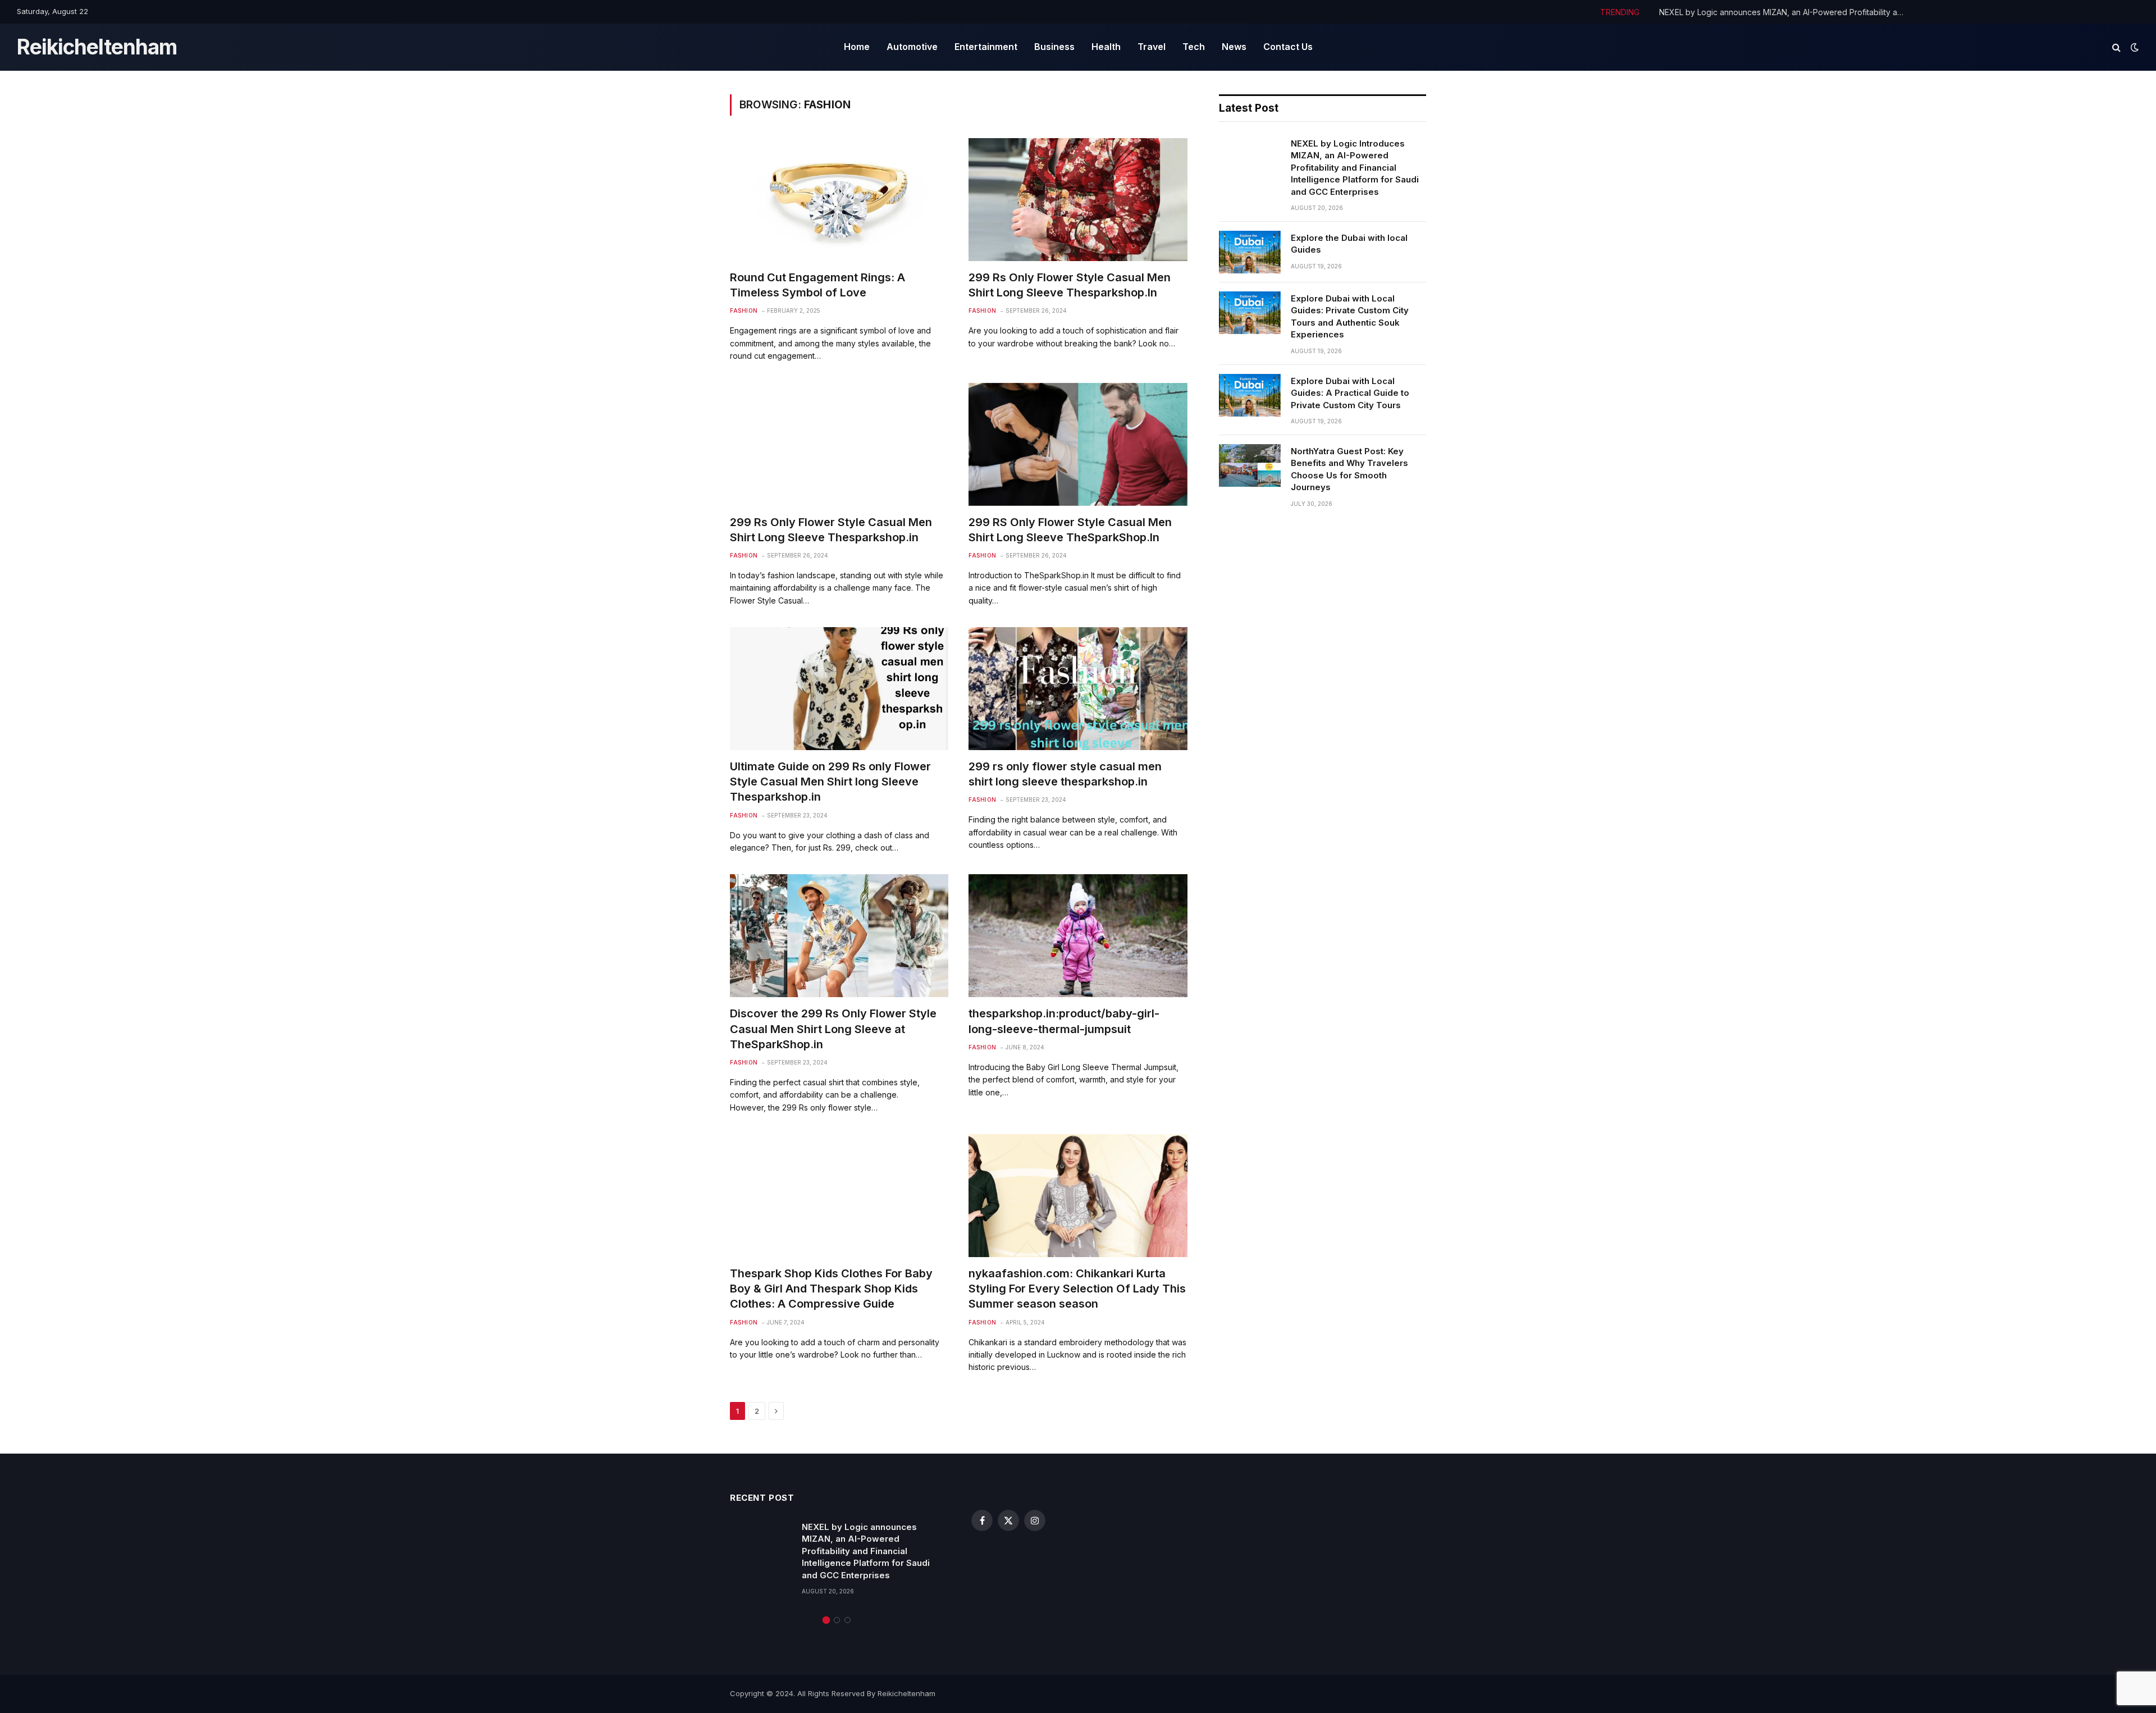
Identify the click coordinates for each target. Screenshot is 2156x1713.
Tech (1194, 47)
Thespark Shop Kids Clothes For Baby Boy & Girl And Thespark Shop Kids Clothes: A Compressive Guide (831, 1289)
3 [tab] (848, 1620)
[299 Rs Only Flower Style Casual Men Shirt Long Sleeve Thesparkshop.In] (1078, 200)
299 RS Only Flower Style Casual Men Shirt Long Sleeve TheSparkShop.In (1070, 530)
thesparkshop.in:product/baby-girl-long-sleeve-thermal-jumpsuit (1064, 1021)
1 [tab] (826, 1620)
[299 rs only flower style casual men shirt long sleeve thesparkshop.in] (1078, 689)
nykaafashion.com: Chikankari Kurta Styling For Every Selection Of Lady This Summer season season (1077, 1289)
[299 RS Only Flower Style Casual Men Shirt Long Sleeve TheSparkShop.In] (1078, 444)
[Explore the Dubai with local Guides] (1250, 252)
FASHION (744, 310)
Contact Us (1288, 47)
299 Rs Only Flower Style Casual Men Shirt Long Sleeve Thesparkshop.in (831, 530)
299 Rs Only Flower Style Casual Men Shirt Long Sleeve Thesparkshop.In (1070, 285)
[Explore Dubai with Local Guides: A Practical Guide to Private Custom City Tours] (1250, 395)
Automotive (912, 47)
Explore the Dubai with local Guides (1349, 244)
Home (857, 47)
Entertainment (986, 47)
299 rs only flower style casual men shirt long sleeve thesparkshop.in (1065, 774)
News (1234, 47)
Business (1054, 47)
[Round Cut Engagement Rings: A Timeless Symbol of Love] (839, 200)
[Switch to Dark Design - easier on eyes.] (2134, 47)
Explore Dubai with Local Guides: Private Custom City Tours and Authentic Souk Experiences (1350, 316)
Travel (1152, 47)
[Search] (2116, 47)
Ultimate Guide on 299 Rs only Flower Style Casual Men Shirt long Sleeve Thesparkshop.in (830, 782)
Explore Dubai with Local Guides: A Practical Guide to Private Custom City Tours (1350, 393)
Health (1106, 47)
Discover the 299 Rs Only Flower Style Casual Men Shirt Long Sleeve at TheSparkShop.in (833, 1029)
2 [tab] (837, 1620)
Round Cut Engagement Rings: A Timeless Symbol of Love (817, 285)
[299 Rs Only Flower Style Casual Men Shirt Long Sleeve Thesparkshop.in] (839, 444)
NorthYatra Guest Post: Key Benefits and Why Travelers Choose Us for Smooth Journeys (1349, 469)
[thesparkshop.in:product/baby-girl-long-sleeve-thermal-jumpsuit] (1078, 936)
